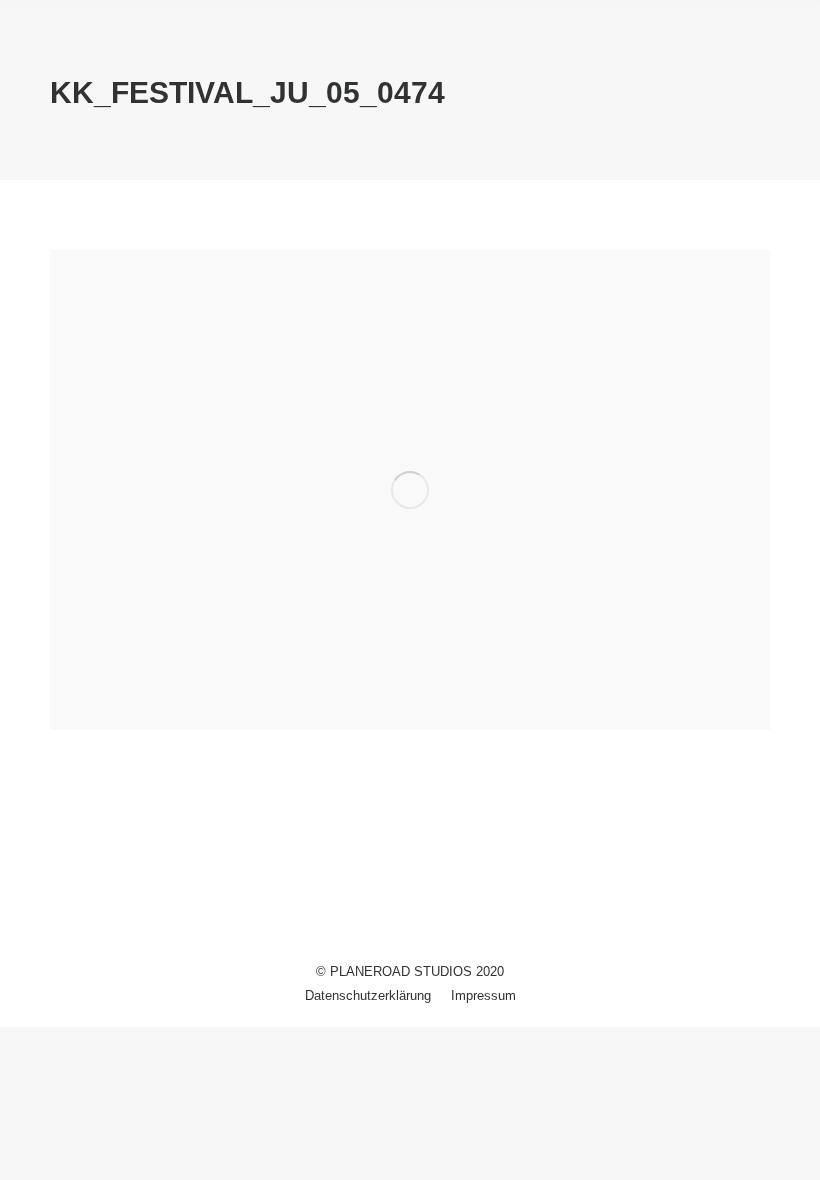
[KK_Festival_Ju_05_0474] (410, 490)
